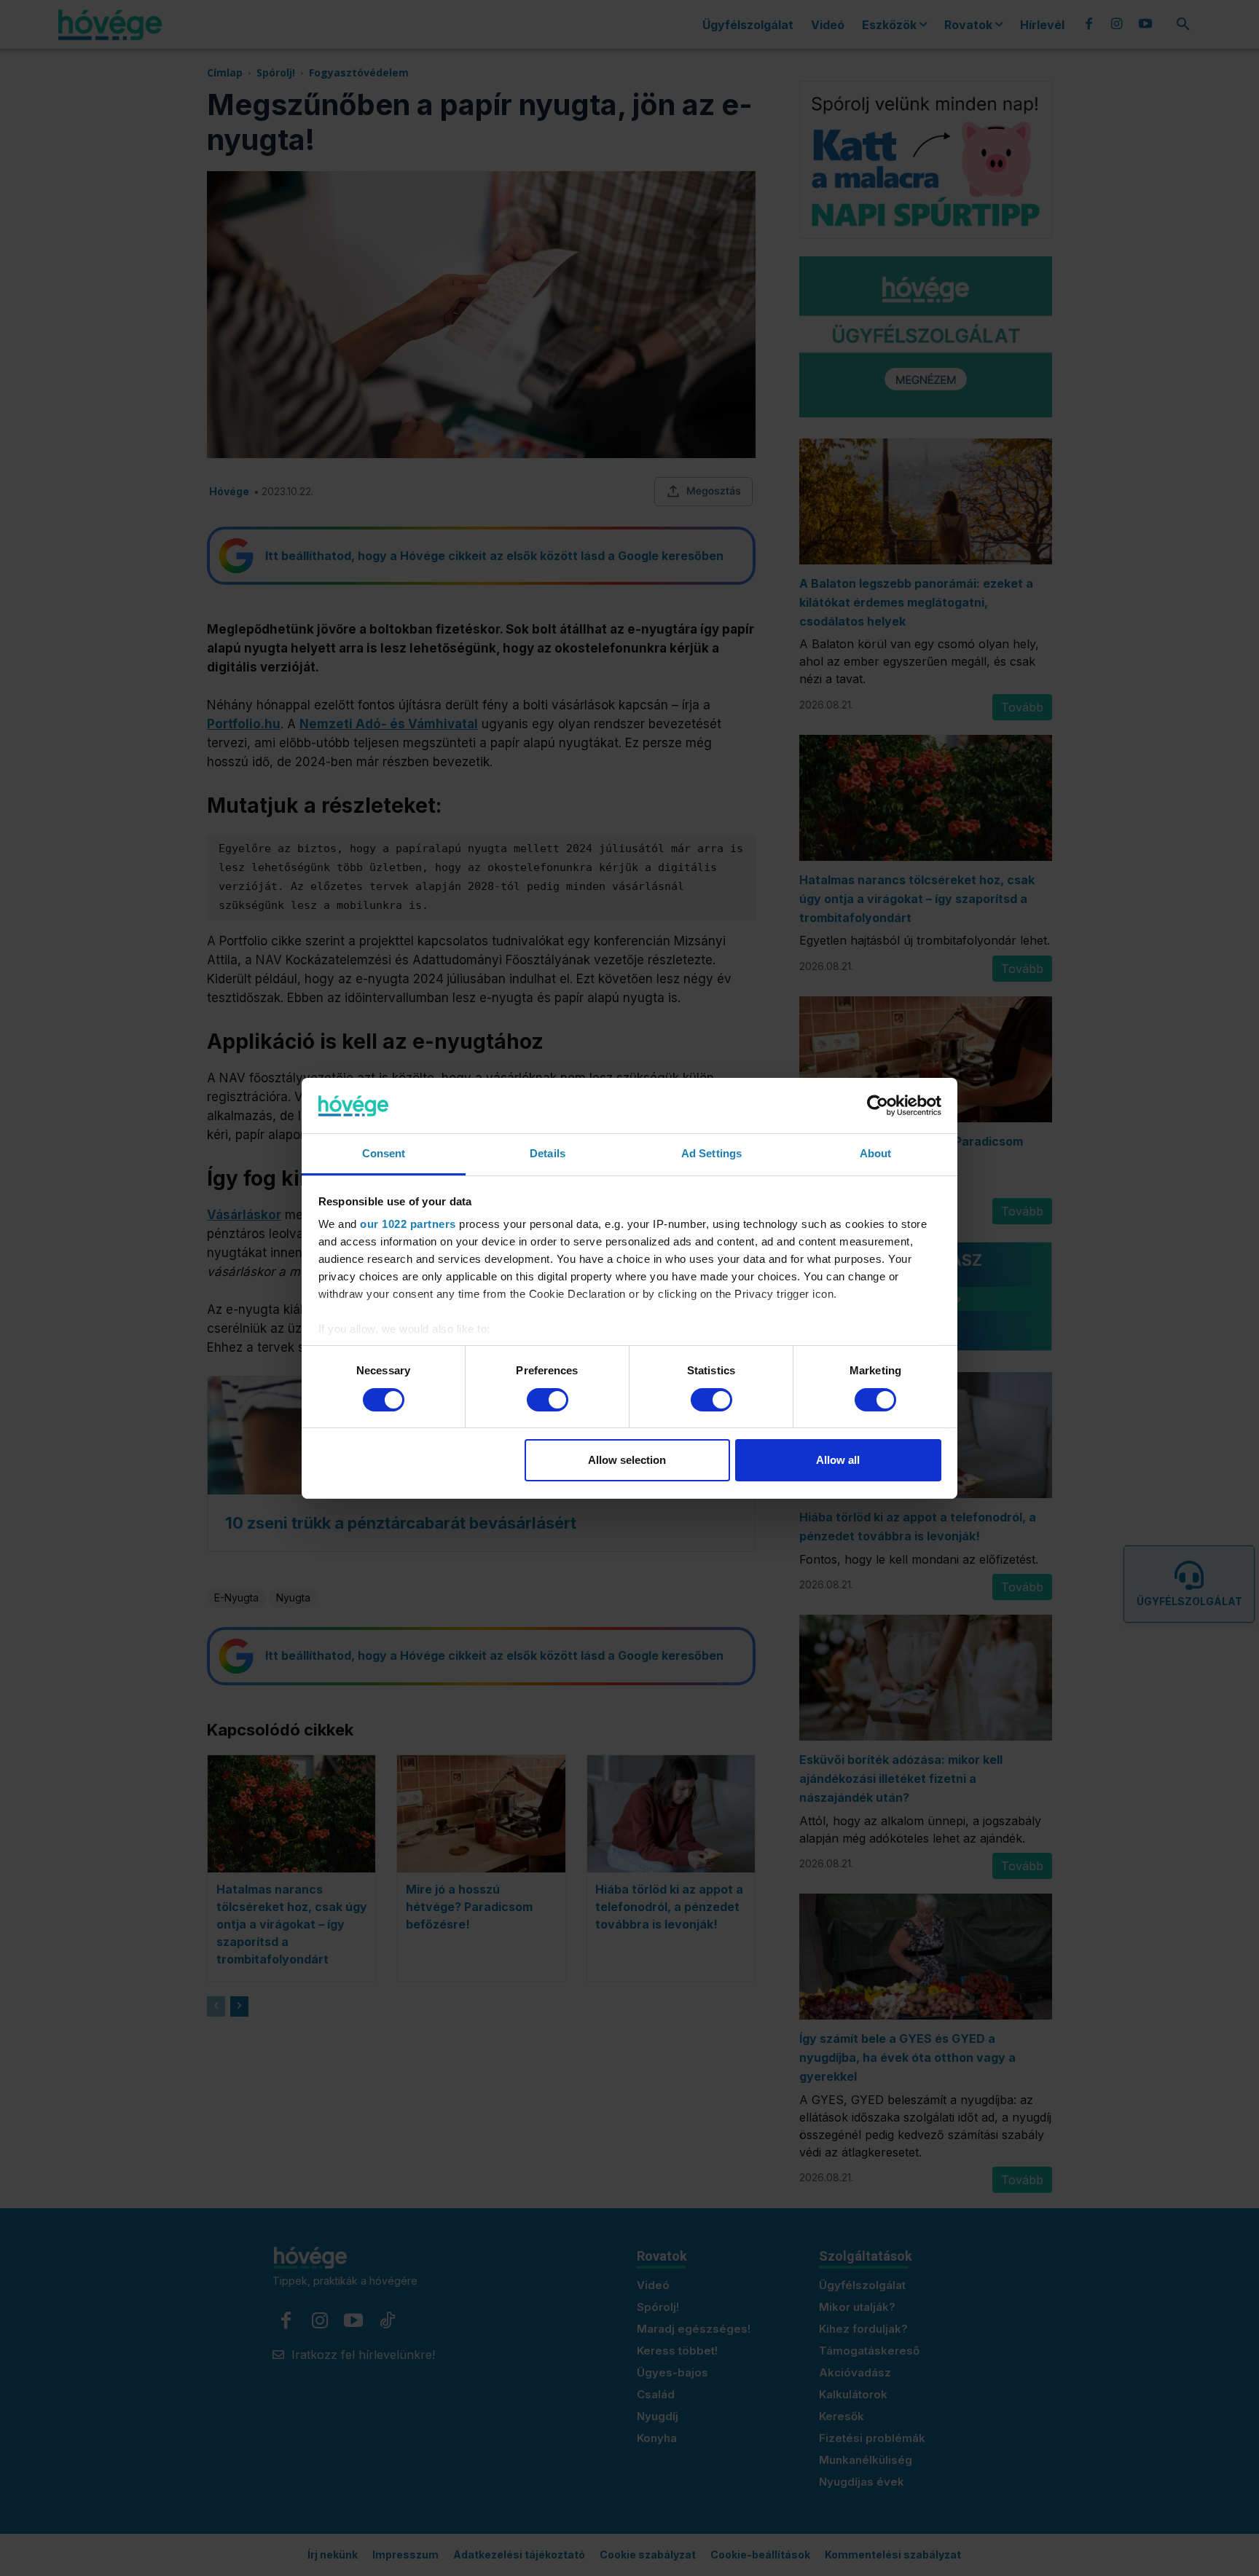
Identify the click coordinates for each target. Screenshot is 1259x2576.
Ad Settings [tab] (711, 1153)
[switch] (548, 1400)
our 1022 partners (408, 1224)
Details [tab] (548, 1153)
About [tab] (876, 1153)
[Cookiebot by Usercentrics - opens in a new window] (878, 1106)
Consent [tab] (384, 1153)
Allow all (838, 1460)
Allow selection (627, 1460)
